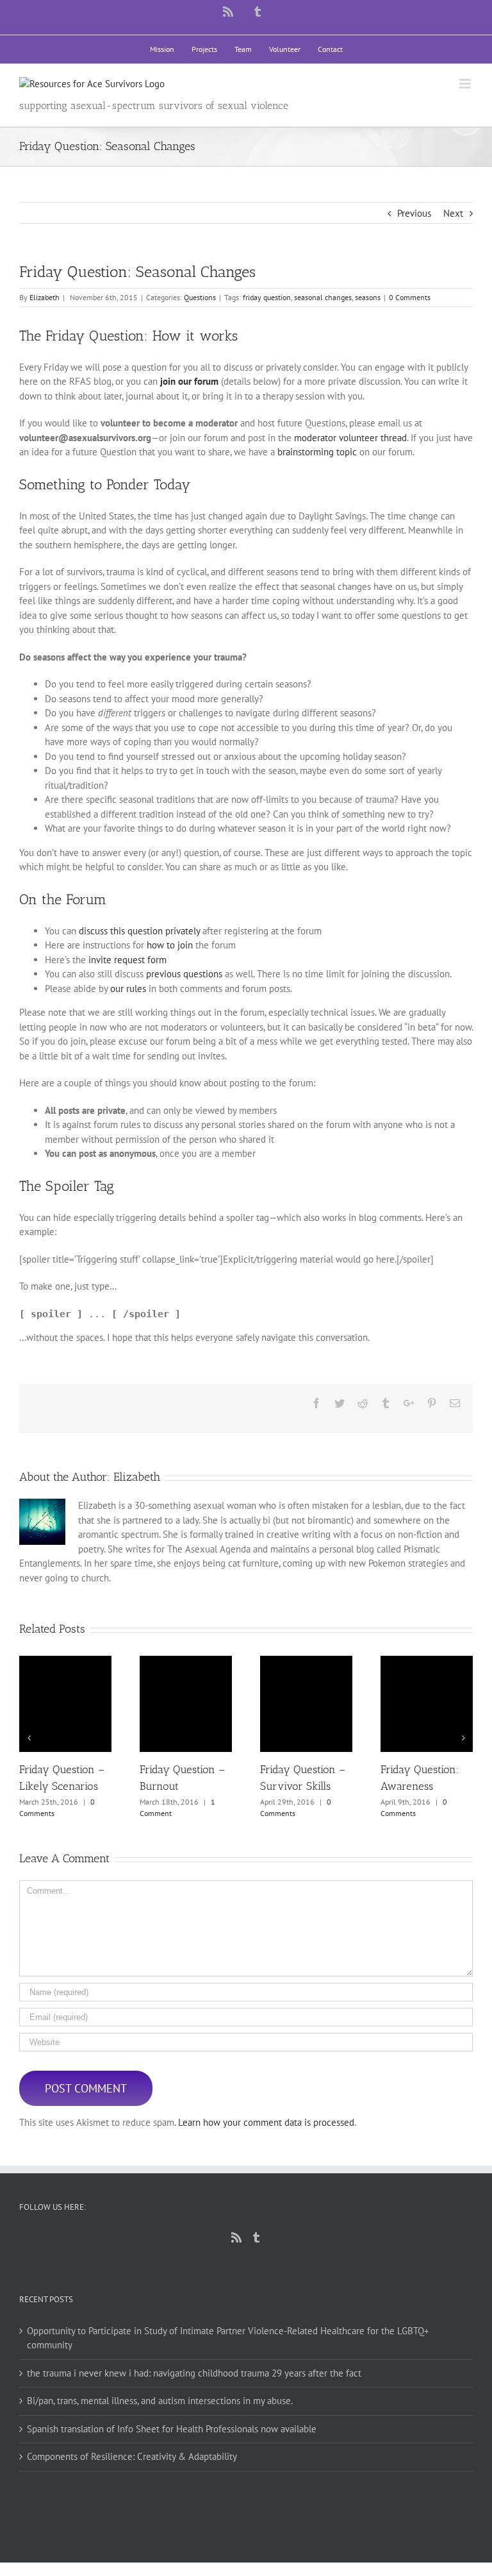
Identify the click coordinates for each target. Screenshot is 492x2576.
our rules (128, 989)
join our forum (189, 381)
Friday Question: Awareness (427, 1704)
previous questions (184, 974)
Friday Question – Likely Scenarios (66, 1704)
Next (453, 213)
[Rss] (236, 2237)
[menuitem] (162, 49)
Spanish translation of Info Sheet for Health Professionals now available (172, 2429)
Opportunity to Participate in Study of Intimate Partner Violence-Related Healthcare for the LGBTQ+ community (228, 2338)
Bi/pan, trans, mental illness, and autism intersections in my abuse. (160, 2401)
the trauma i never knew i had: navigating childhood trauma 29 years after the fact (194, 2373)
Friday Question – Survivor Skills (307, 1704)
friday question (267, 297)
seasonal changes (323, 297)
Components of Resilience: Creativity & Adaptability (132, 2456)
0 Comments (410, 297)
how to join (170, 945)
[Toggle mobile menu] (466, 84)
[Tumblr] (256, 2237)
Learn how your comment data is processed (266, 2122)
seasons (368, 297)
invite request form (127, 960)
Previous (414, 213)
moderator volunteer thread (350, 438)
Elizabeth (45, 297)
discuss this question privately (139, 931)
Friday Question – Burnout (186, 1704)
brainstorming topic (317, 452)
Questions (200, 297)
